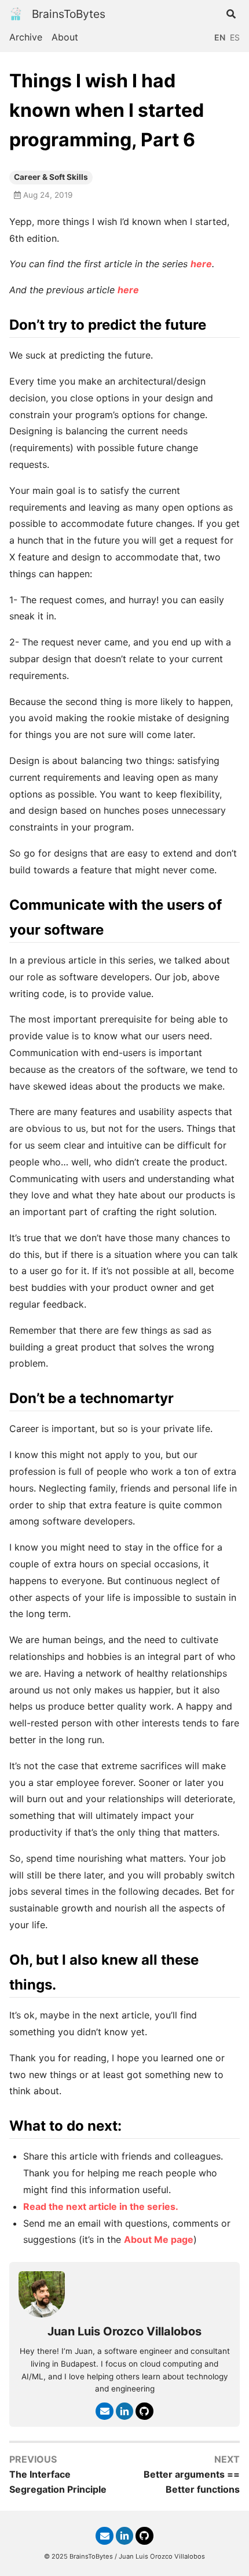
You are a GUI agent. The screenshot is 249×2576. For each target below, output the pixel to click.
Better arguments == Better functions (192, 2482)
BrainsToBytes (69, 14)
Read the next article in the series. (101, 2206)
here (201, 264)
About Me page (159, 2239)
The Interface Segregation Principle (58, 2482)
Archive (26, 37)
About (65, 37)
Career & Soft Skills (51, 177)
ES (235, 37)
